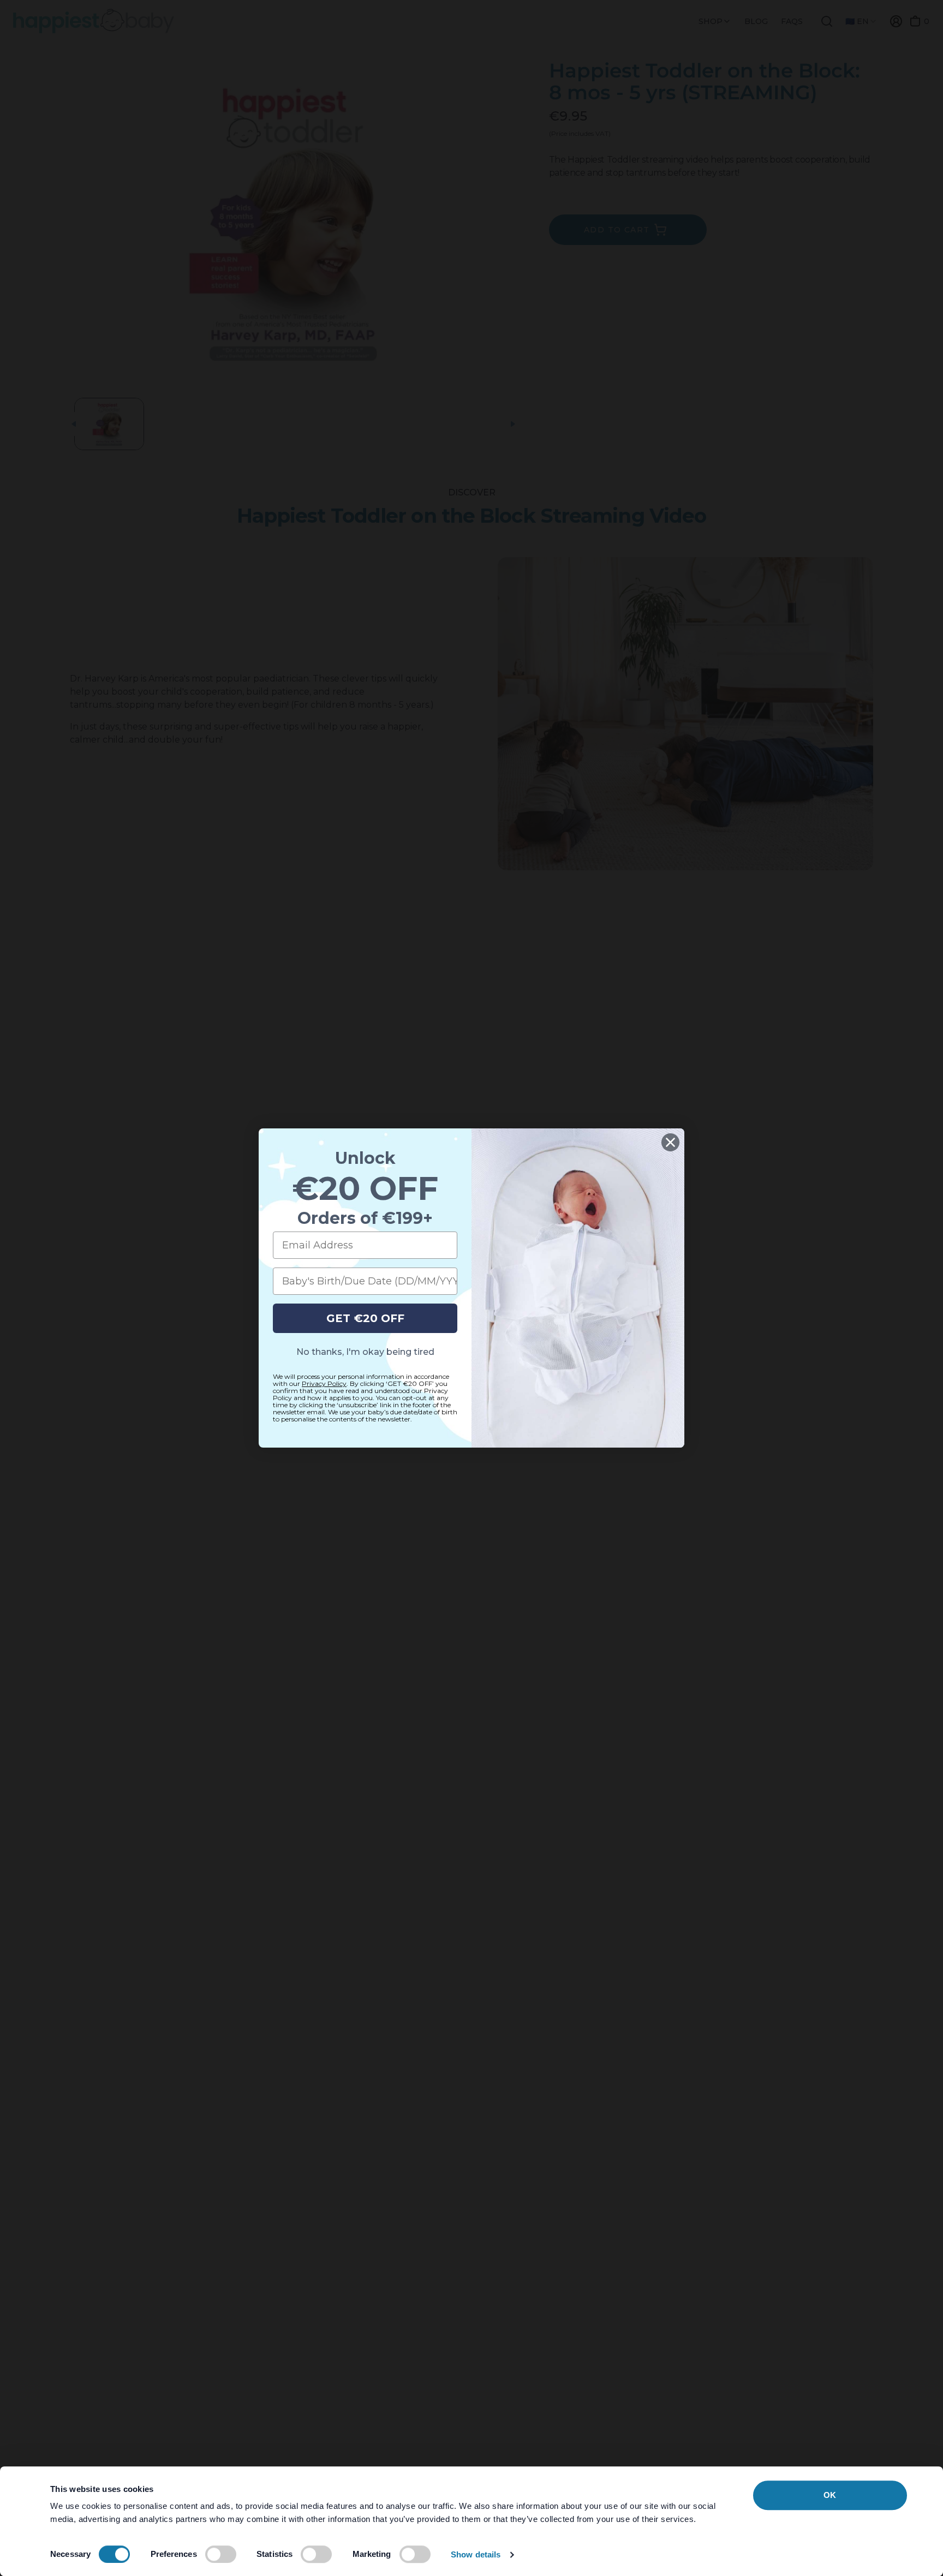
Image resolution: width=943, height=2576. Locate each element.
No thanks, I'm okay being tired (365, 1352)
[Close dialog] (670, 1142)
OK (830, 2495)
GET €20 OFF (365, 1318)
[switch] (221, 2554)
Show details (476, 2554)
